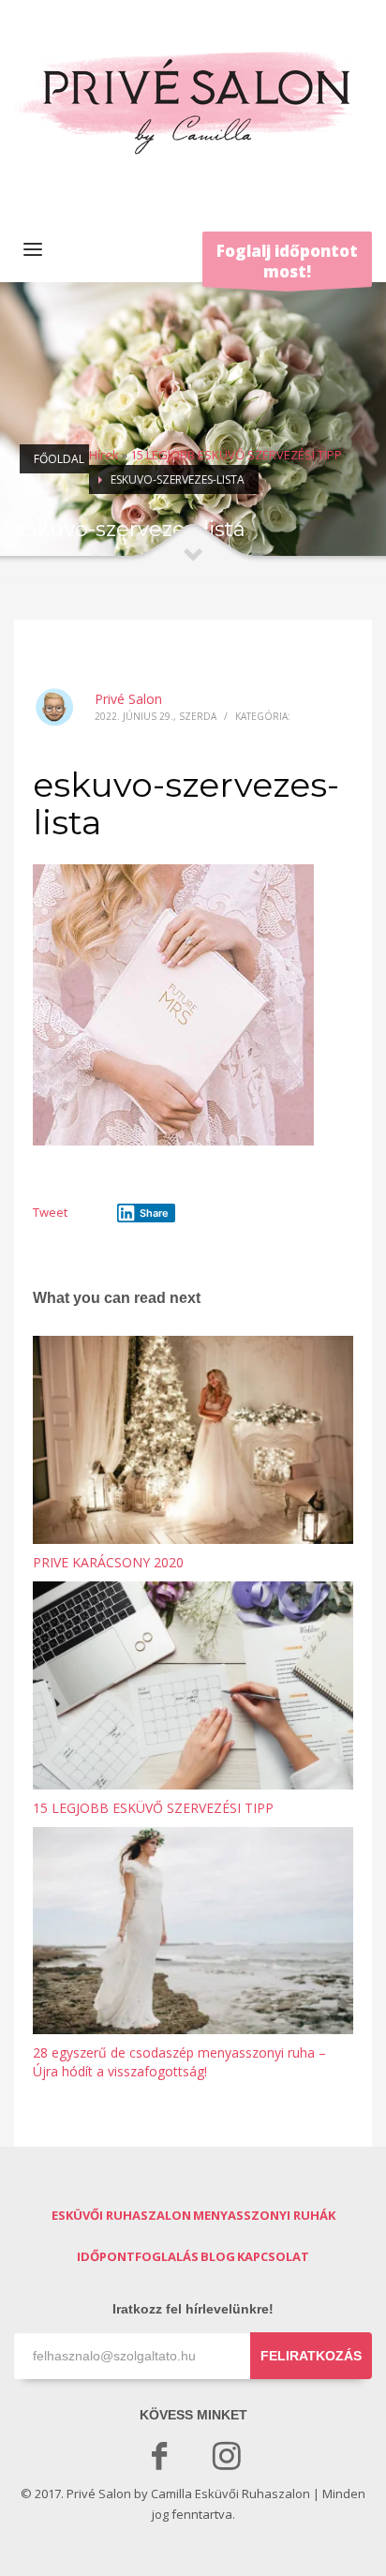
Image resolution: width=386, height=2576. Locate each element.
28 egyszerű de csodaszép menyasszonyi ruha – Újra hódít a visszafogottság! (179, 2062)
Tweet (50, 1212)
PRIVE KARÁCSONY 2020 (108, 1562)
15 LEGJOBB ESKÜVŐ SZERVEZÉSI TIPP (236, 455)
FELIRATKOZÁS (311, 2356)
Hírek (104, 455)
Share (154, 1213)
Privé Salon (128, 699)
